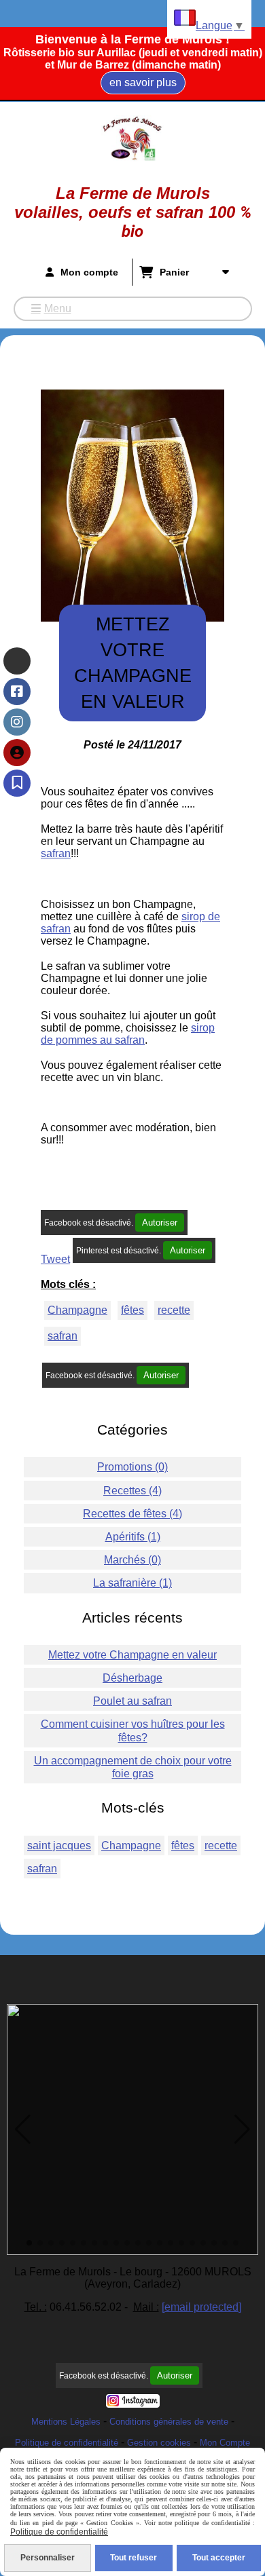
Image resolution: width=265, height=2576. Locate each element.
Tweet (55, 1259)
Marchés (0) (132, 1560)
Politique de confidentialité (67, 2443)
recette (174, 1310)
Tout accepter (219, 2558)
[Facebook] (17, 692)
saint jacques (59, 1845)
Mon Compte (225, 2443)
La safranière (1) (132, 1583)
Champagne (77, 1310)
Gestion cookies (159, 2443)
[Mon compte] (17, 753)
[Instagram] (17, 722)
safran (56, 853)
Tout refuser (134, 2558)
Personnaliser (48, 2558)
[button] (23, 2129)
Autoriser (160, 1223)
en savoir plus (143, 82)
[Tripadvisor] (17, 661)
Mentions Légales (66, 2422)
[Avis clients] (17, 783)
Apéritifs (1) (133, 1537)
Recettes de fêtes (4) (132, 1514)
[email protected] (201, 2307)
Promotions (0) (132, 1467)
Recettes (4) (132, 1491)
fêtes (132, 1310)
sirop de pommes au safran (128, 1034)
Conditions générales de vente (169, 2422)
